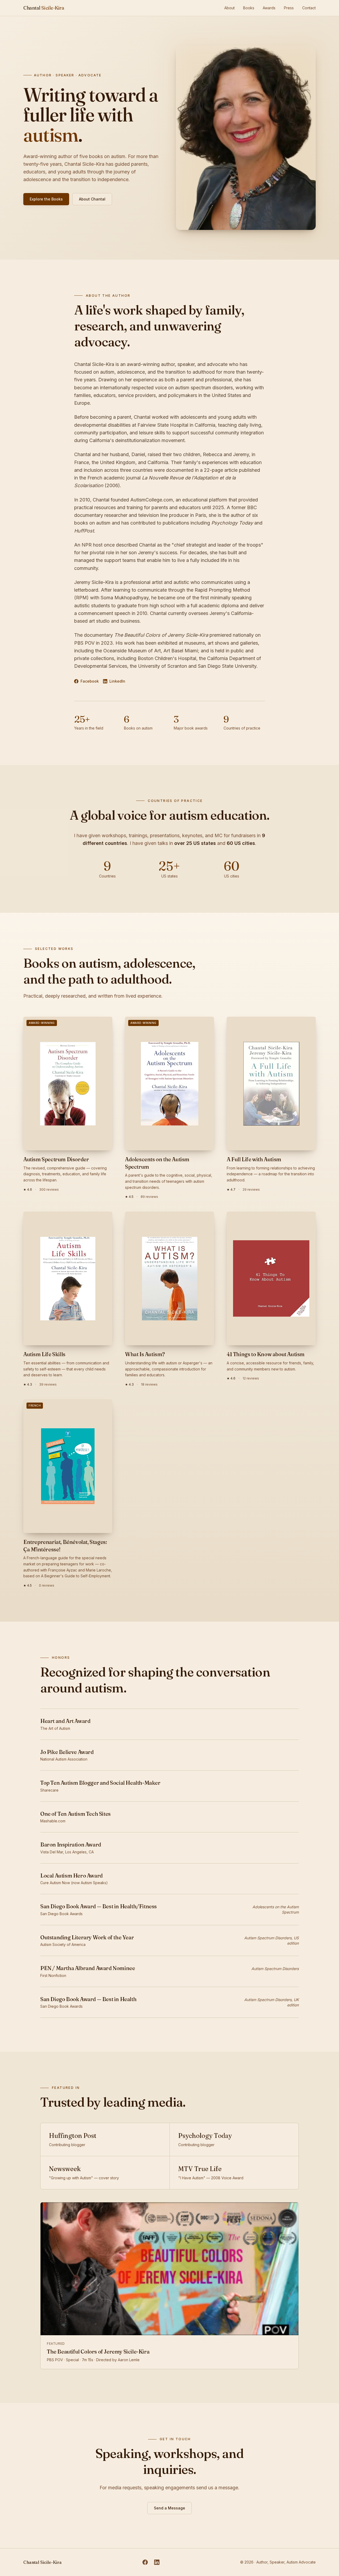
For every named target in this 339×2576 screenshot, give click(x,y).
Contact (309, 8)
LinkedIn (117, 681)
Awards (269, 8)
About (229, 8)
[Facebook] (145, 2562)
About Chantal (92, 199)
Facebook (90, 681)
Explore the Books (46, 199)
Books (249, 8)
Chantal (44, 8)
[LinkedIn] (157, 2562)
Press (289, 8)
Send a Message (169, 2508)
